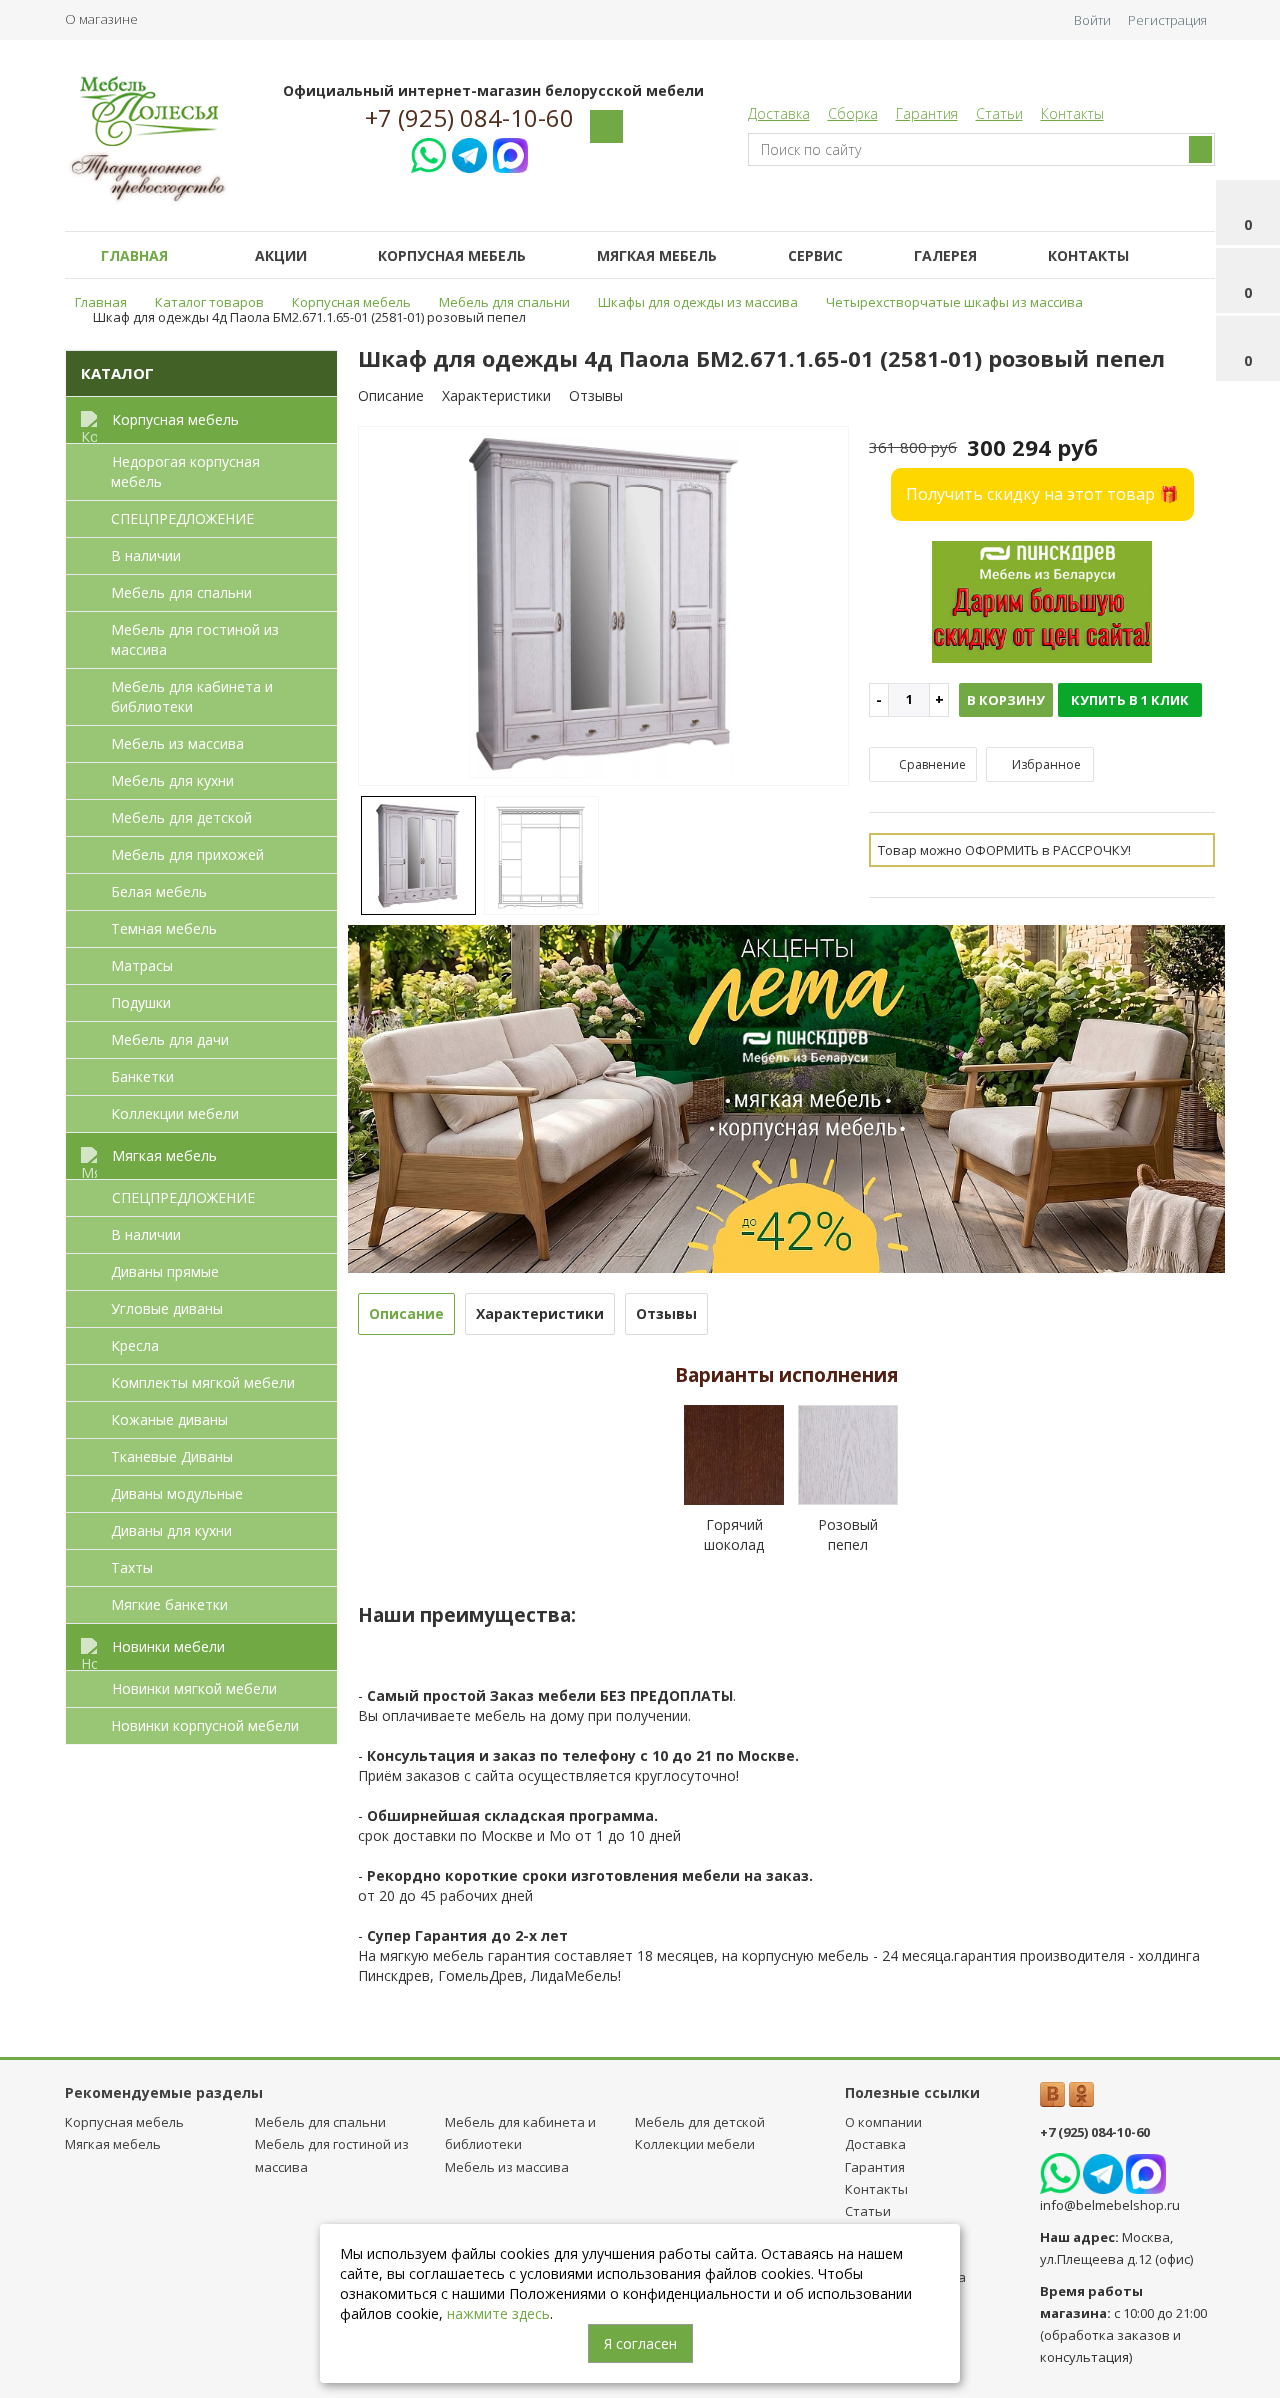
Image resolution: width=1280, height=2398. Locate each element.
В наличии (146, 555)
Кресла (135, 1345)
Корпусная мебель (452, 255)
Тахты (132, 1567)
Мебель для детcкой (181, 817)
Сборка (853, 113)
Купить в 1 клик (1130, 700)
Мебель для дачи (170, 1039)
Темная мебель (164, 928)
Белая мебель (159, 891)
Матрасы (142, 965)
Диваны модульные (177, 1493)
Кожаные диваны (169, 1419)
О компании (883, 2122)
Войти (1092, 20)
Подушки (141, 1002)
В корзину (1006, 700)
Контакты (1072, 113)
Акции (281, 255)
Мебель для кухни (172, 780)
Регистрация (1167, 20)
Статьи (999, 113)
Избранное (1045, 764)
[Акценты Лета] (787, 1096)
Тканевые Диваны (172, 1456)
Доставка (779, 113)
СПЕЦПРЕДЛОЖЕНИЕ (182, 518)
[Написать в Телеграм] (469, 152)
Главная (134, 255)
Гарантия (927, 113)
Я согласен (640, 2343)
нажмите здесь (498, 2313)
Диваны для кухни (171, 1530)
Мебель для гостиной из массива (195, 639)
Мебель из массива (177, 743)
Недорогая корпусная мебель (185, 471)
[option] (604, 607)
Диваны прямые (165, 1271)
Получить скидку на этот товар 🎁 (1042, 494)
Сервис (815, 255)
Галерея (945, 255)
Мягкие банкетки (169, 1604)
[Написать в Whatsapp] (428, 152)
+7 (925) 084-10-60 (469, 118)
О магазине (101, 19)
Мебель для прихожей (187, 854)
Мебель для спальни (181, 592)
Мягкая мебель (657, 255)
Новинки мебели (168, 1646)
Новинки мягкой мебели (194, 1688)
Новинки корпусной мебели (205, 1725)
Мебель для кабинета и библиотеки (192, 696)
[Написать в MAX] (510, 152)
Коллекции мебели (175, 1113)
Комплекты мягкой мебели (203, 1382)
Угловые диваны (167, 1308)
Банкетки (142, 1076)
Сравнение (931, 764)
